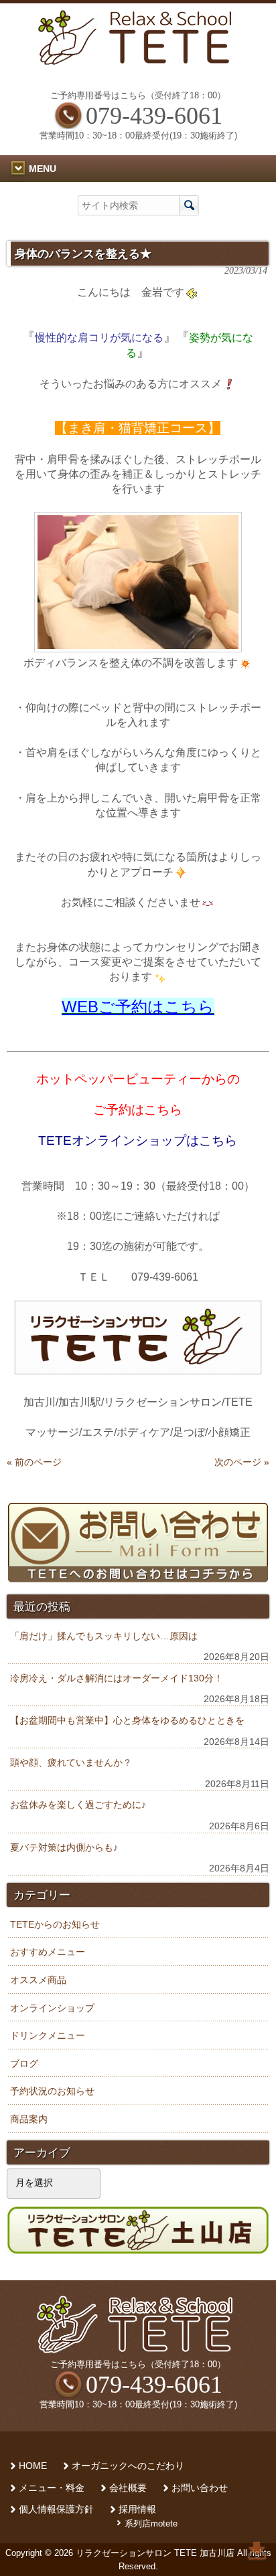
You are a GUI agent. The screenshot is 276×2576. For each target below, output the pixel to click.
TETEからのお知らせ (55, 1924)
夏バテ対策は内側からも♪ (64, 1847)
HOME (33, 2466)
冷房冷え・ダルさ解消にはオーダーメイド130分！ (117, 1678)
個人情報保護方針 (56, 2509)
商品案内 (29, 2119)
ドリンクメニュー (48, 2035)
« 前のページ (34, 1462)
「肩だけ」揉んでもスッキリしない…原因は (104, 1636)
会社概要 (128, 2488)
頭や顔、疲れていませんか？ (71, 1762)
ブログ (24, 2063)
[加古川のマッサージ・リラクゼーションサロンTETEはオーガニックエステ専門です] (138, 61)
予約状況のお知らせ (52, 2091)
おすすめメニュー (48, 1952)
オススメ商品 (38, 1980)
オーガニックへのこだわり (128, 2466)
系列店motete (151, 2523)
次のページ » (242, 1462)
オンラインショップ (52, 2008)
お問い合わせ (200, 2488)
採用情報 (137, 2509)
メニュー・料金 (52, 2488)
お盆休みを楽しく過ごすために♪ (78, 1805)
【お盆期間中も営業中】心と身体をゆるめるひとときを (127, 1720)
